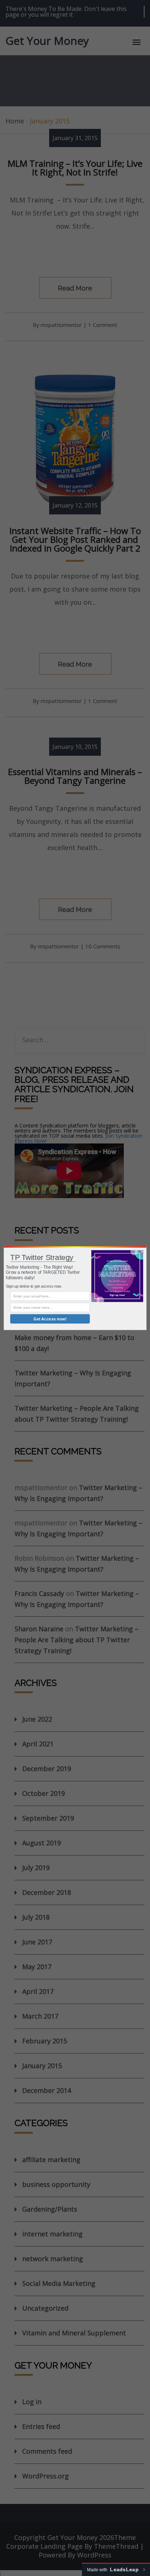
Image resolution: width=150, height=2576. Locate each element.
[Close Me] (142, 1252)
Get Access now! (50, 1319)
